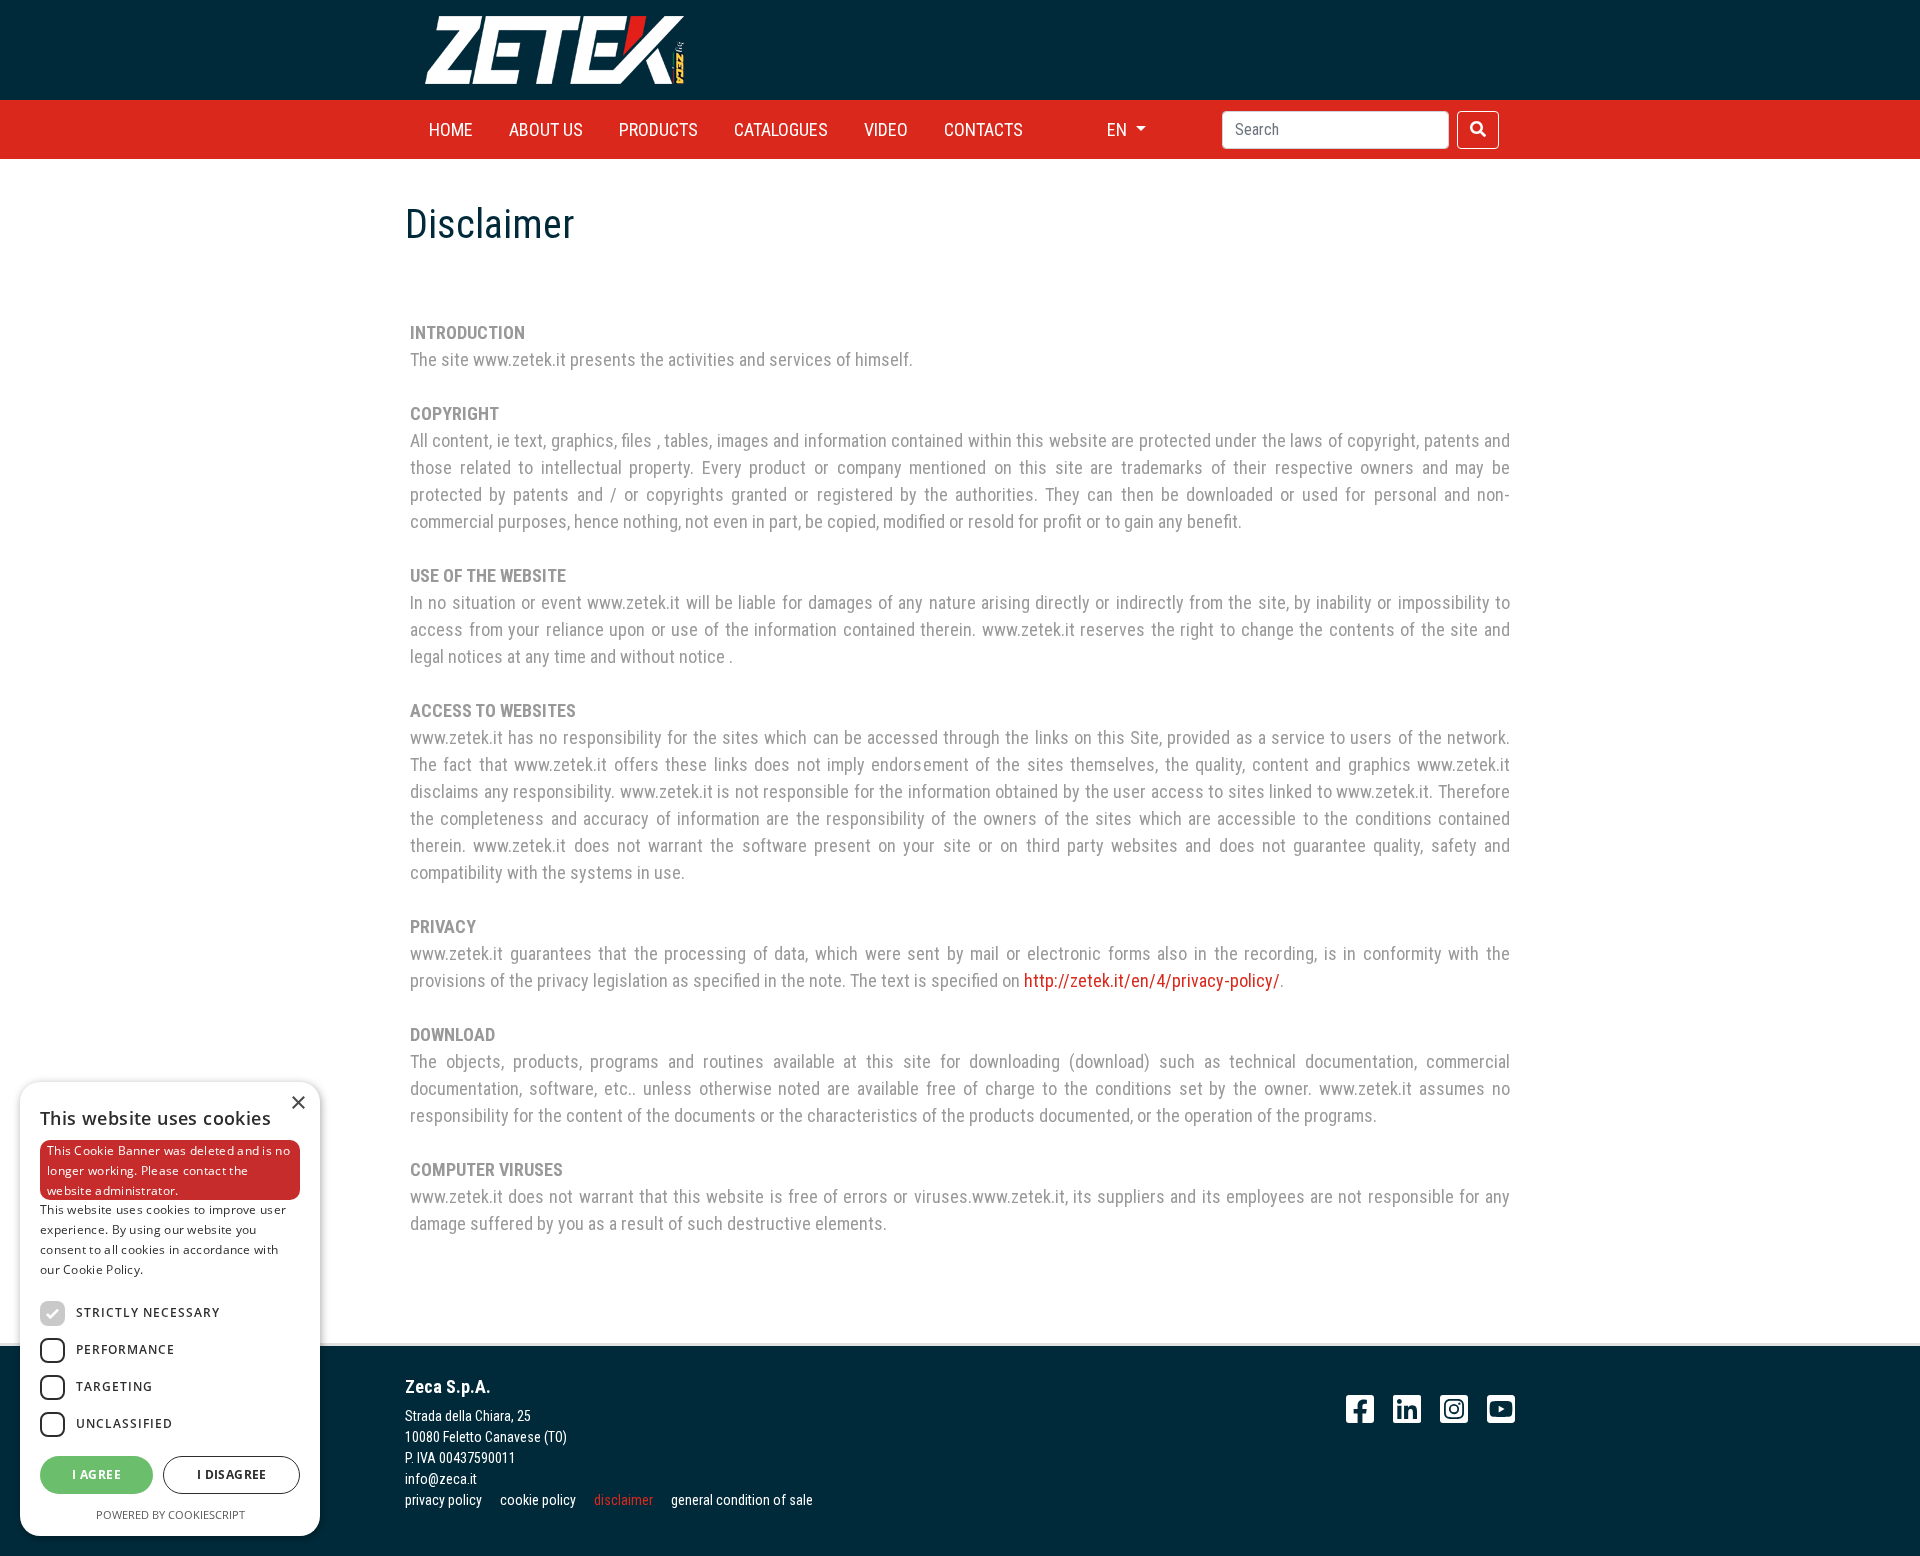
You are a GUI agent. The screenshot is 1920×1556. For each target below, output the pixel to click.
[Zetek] (555, 48)
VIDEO (886, 129)
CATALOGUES (781, 129)
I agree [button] (96, 1474)
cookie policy (538, 1500)
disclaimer (623, 1500)
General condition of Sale (742, 1500)
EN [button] (1119, 129)
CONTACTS (983, 129)
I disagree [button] (232, 1474)
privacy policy (443, 1500)
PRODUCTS (658, 129)
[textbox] (1335, 130)
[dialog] (170, 1309)
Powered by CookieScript (170, 1514)
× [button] (297, 1103)
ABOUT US (546, 129)
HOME (451, 129)
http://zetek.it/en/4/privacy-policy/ (1152, 980)
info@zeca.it (441, 1479)
